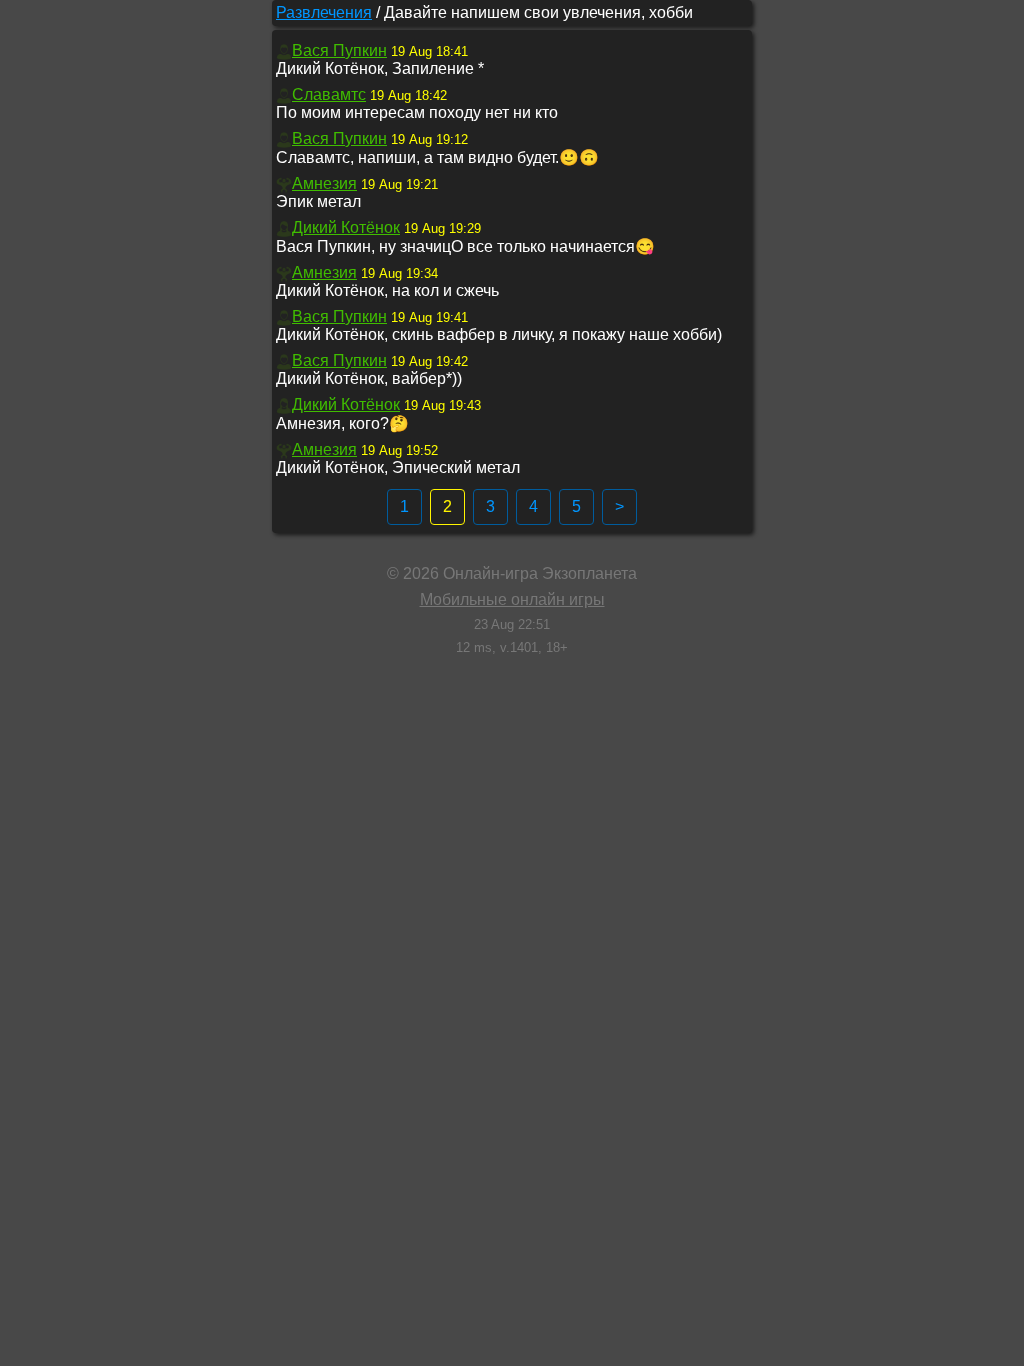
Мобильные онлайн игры (512, 599)
